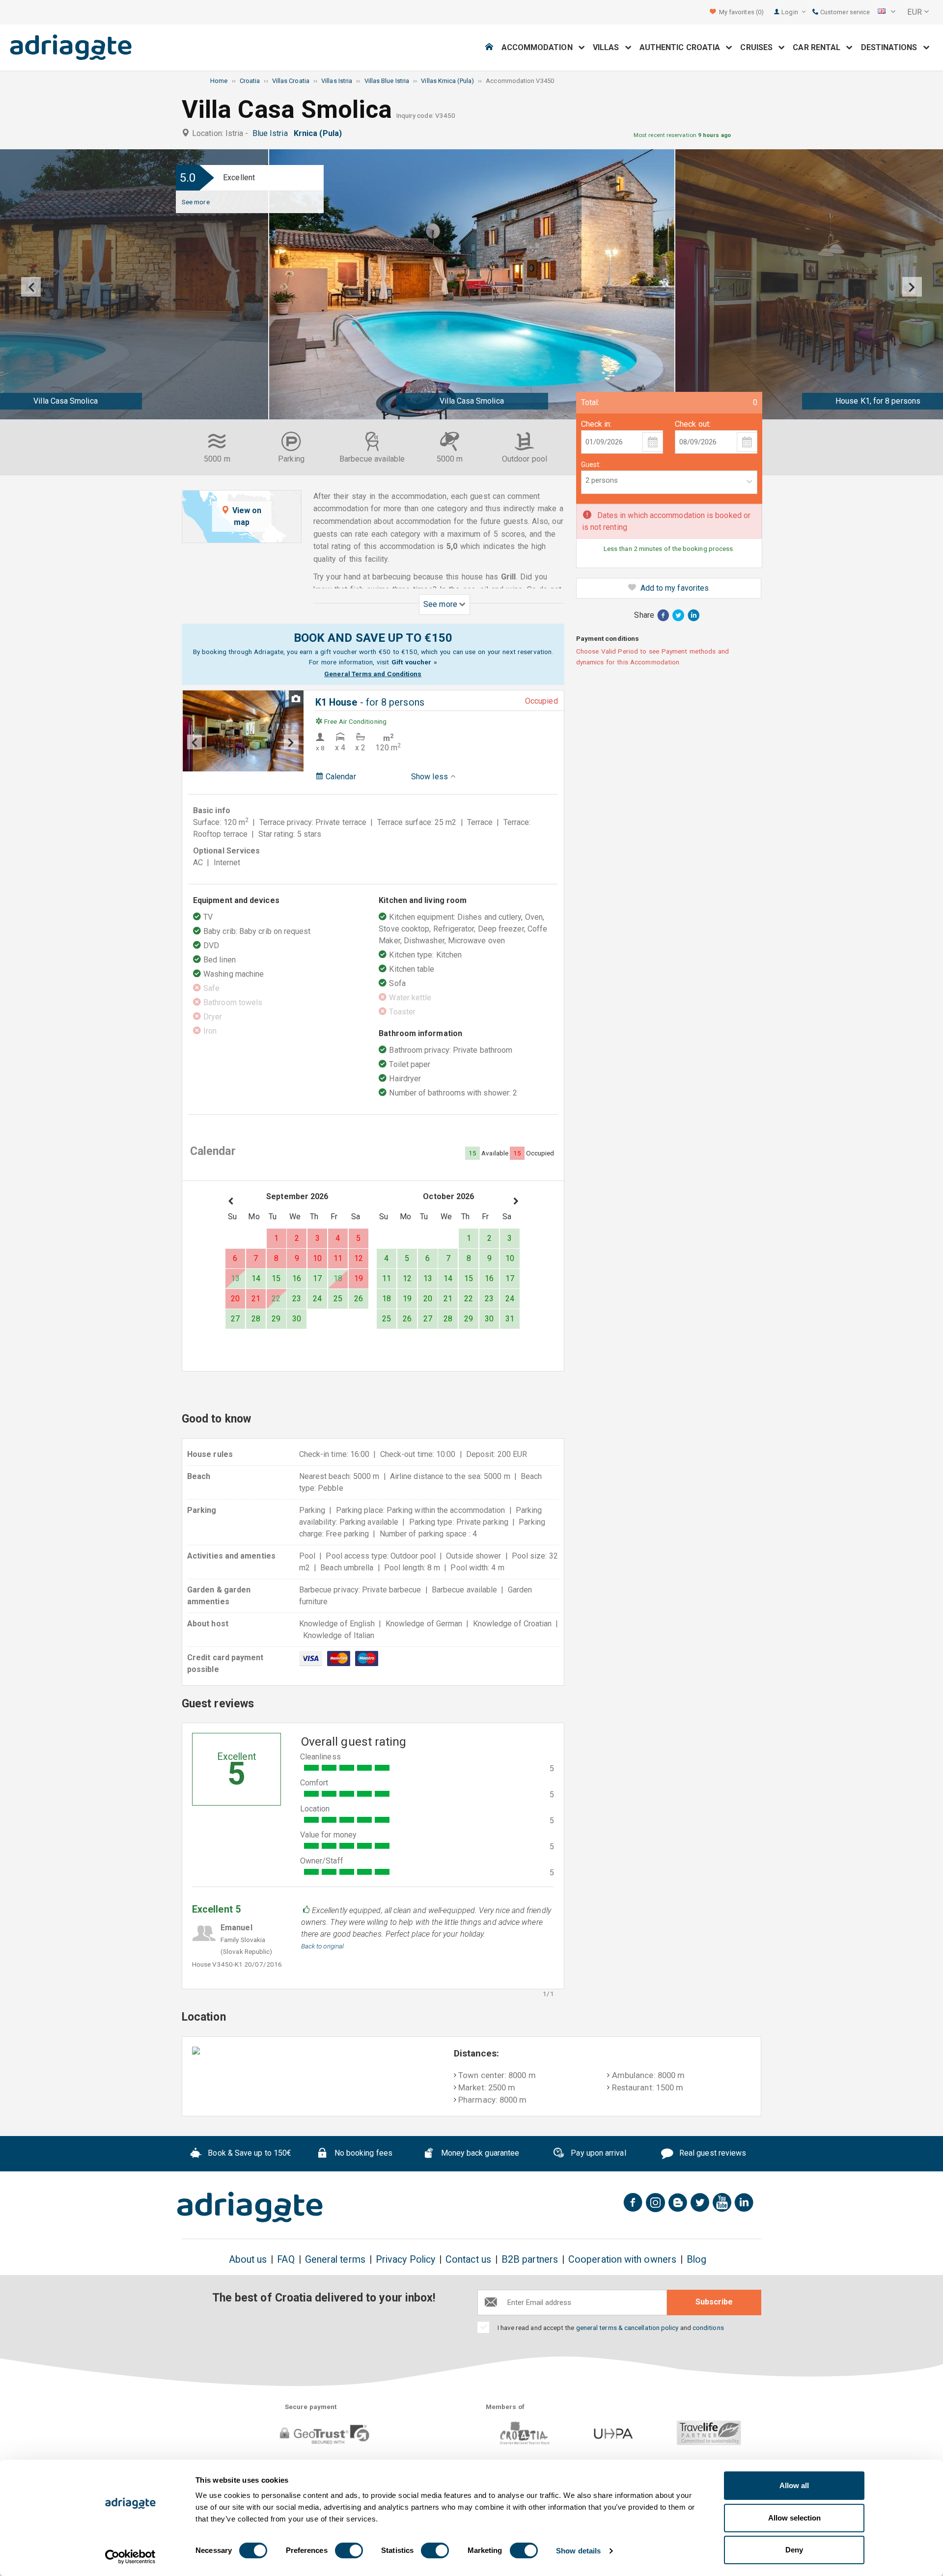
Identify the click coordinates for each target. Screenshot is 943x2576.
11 (338, 1258)
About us (248, 2260)
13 (235, 1278)
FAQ (286, 2260)
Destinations (892, 47)
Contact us (468, 2260)
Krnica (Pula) (320, 133)
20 (235, 1299)
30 (297, 1319)
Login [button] (790, 12)
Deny (794, 2550)
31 (510, 1319)
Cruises (759, 47)
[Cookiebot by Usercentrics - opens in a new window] (130, 2557)
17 (317, 1278)
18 (338, 1278)
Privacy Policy (405, 2260)
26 (359, 1299)
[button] (887, 12)
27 (235, 1319)
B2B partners (530, 2260)
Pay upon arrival (597, 2153)
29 (276, 1319)
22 (276, 1299)
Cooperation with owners (622, 2260)
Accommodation (540, 47)
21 (256, 1299)
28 (256, 1319)
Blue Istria (272, 133)
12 (359, 1258)
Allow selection (794, 2518)
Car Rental (819, 47)
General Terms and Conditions (373, 674)
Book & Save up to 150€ (249, 2153)
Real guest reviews (712, 2153)
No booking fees (362, 2153)
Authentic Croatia (683, 47)
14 (256, 1278)
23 (297, 1299)
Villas (609, 47)
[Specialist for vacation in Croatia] (250, 2207)
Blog (696, 2260)
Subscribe (714, 2302)
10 (317, 1258)
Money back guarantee (479, 2153)
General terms (335, 2260)
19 (359, 1278)
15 (276, 1278)
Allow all (794, 2485)
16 (297, 1278)
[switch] (349, 2550)
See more (196, 202)
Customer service (844, 12)
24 (317, 1299)
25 (338, 1299)
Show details (578, 2551)
